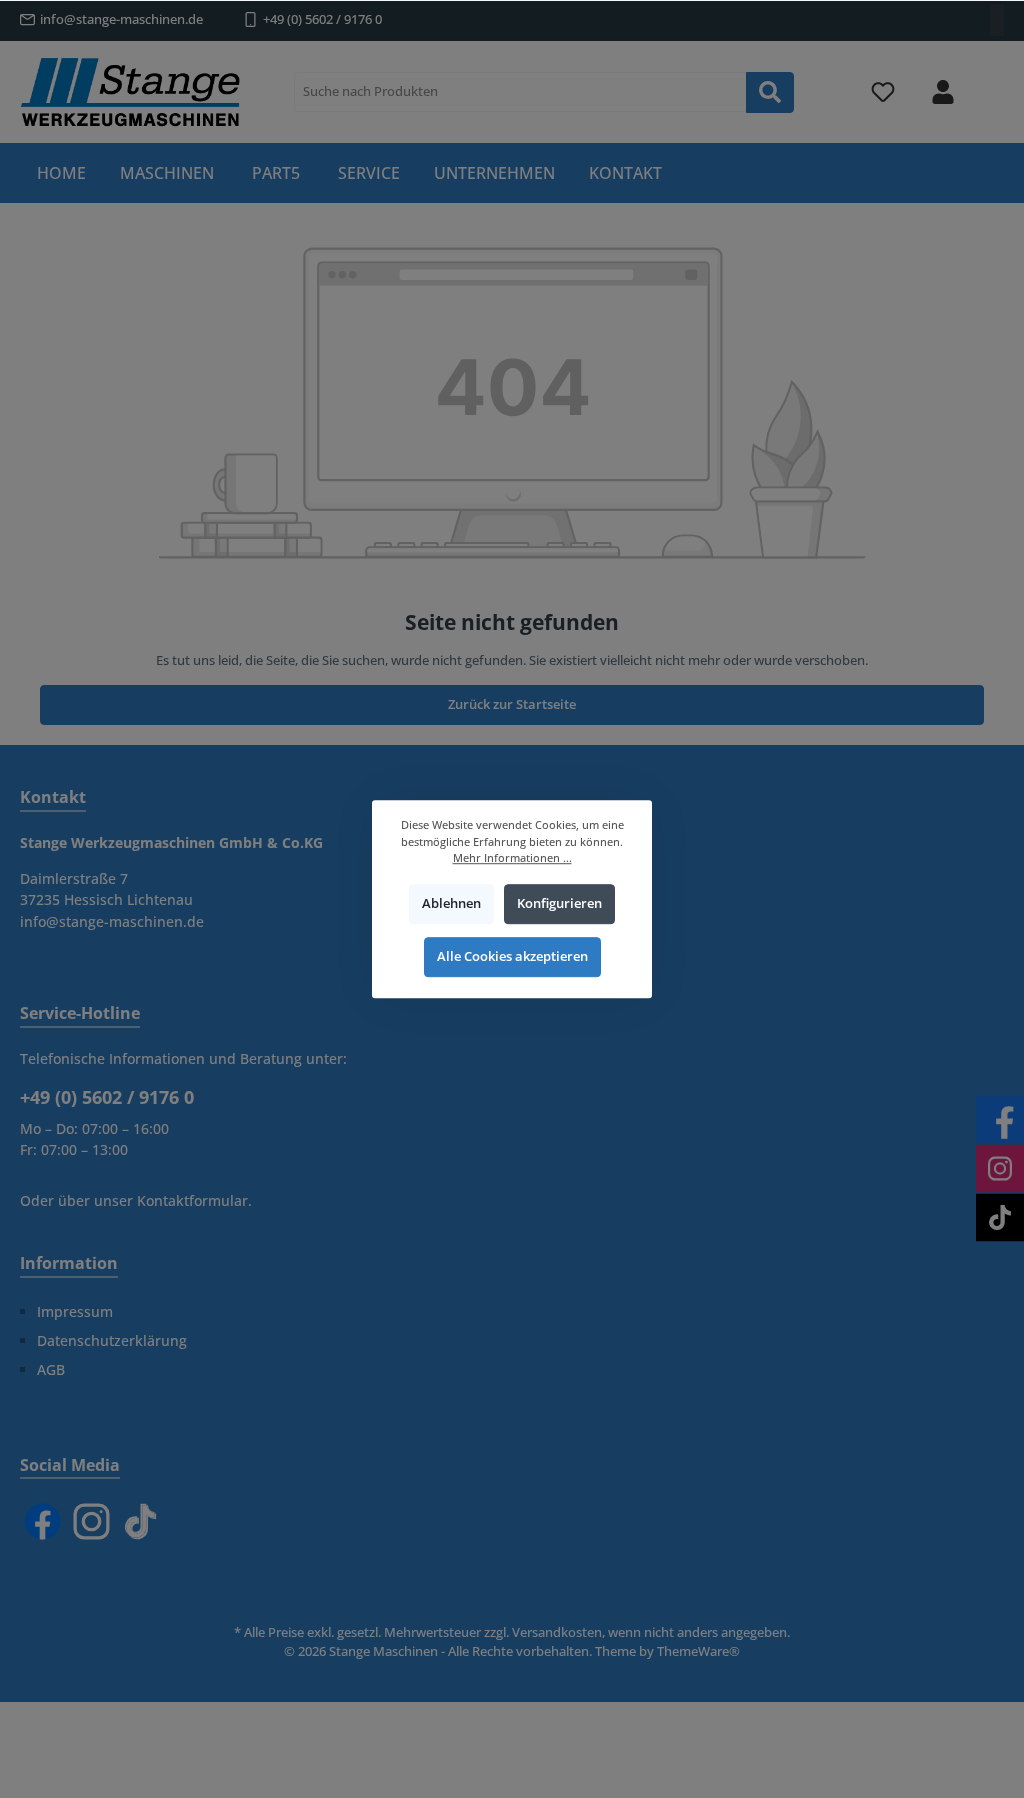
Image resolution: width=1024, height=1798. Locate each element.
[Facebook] (42, 1521)
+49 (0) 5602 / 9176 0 (322, 19)
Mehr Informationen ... (512, 857)
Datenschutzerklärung (112, 1340)
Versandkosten (557, 1632)
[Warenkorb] (991, 81)
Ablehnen (451, 903)
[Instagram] (91, 1521)
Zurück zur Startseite (512, 704)
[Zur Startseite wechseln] (130, 92)
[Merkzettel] (883, 92)
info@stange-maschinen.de (121, 19)
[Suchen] (770, 92)
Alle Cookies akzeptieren (512, 957)
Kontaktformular (192, 1200)
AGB (51, 1369)
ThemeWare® (698, 1651)
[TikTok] (140, 1521)
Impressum (75, 1311)
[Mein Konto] (943, 92)
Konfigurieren (559, 903)
